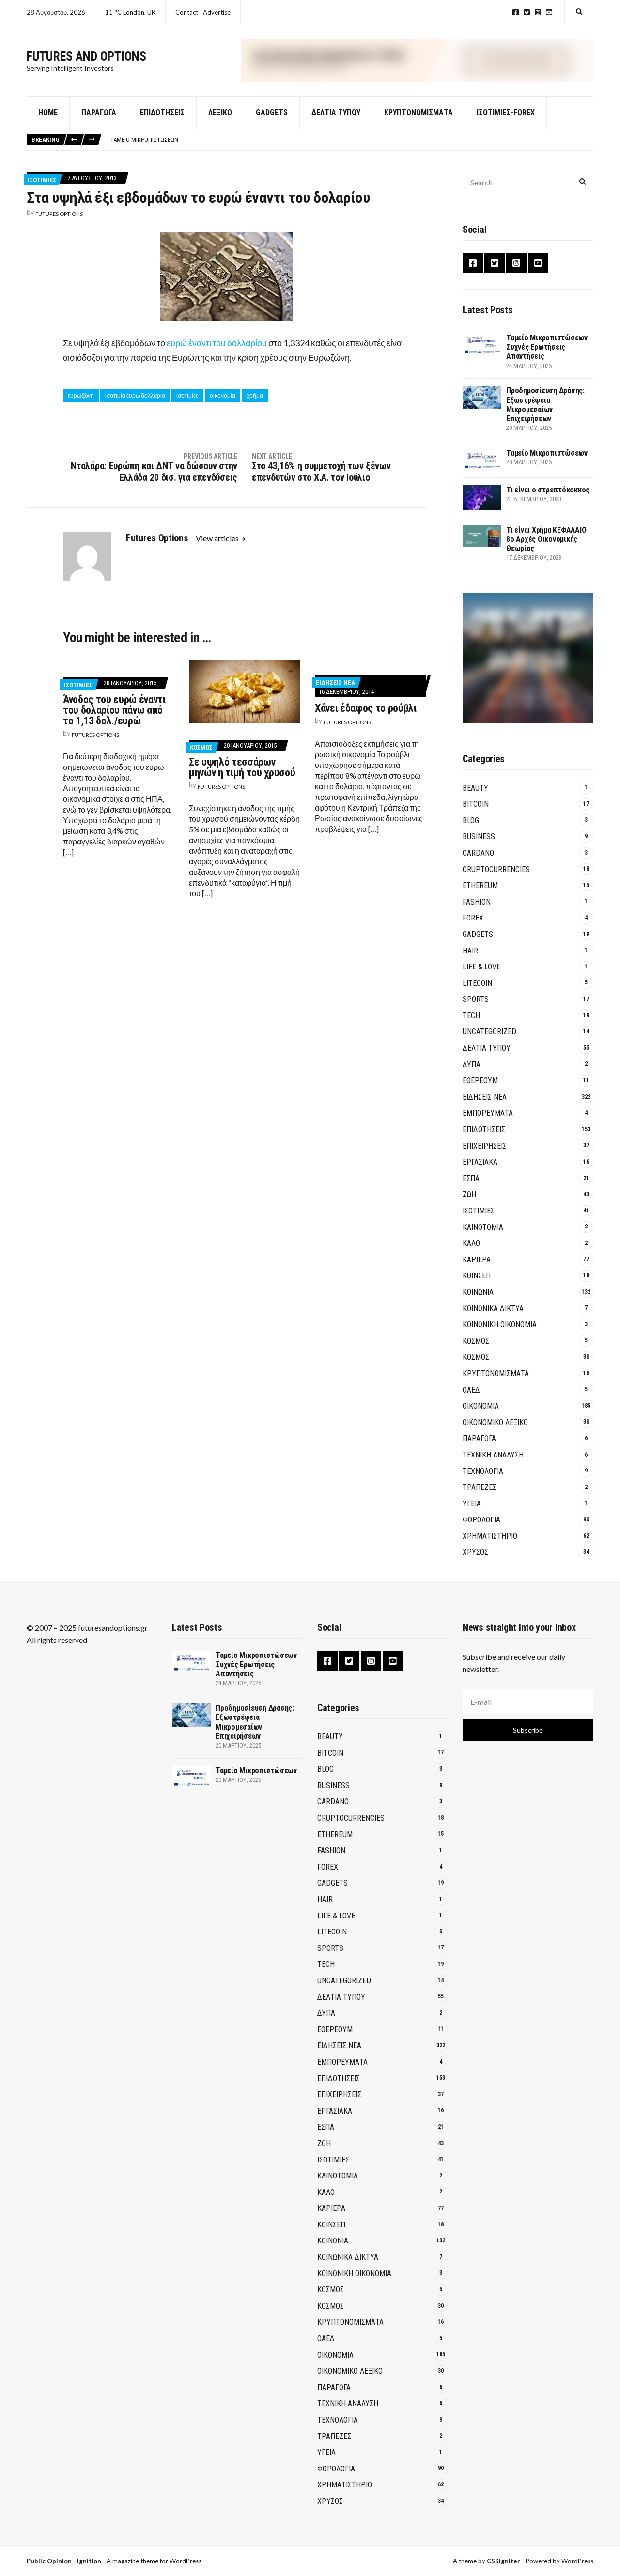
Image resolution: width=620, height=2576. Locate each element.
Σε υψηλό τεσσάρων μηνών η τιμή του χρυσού (242, 767)
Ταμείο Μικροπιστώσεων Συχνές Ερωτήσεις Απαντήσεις (547, 347)
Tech (471, 1016)
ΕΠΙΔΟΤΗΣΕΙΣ (484, 1129)
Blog (471, 820)
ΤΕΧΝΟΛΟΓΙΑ (483, 1471)
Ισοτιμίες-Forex (506, 113)
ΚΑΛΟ (471, 1243)
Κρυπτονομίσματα (418, 113)
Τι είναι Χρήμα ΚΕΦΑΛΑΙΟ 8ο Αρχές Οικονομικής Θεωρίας (546, 539)
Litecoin (477, 983)
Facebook (516, 12)
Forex (473, 918)
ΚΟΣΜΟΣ (201, 747)
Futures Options (59, 214)
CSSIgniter (504, 2561)
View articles (218, 538)
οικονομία (223, 395)
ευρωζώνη (81, 395)
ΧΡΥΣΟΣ (475, 1552)
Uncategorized (489, 1032)
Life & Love (481, 967)
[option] (352, 140)
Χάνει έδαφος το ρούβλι (366, 708)
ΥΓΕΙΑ (472, 1504)
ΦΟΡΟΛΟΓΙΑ (481, 1520)
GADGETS (272, 113)
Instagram (538, 12)
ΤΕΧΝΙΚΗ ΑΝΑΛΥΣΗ (493, 1455)
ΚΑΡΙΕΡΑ (477, 1260)
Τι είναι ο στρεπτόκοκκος (548, 490)
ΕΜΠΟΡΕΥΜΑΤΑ (488, 1113)
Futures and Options (86, 56)
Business (479, 836)
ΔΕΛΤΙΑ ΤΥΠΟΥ (336, 113)
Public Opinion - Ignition (64, 2561)
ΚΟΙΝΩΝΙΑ (478, 1292)
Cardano (478, 853)
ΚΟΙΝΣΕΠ (477, 1276)
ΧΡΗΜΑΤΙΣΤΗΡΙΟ (490, 1536)
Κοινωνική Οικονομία (500, 1325)
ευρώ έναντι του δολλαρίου (217, 343)
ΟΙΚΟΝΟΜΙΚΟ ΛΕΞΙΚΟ (495, 1422)
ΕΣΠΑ (471, 1178)
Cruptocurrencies (496, 869)
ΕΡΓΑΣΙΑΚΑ (480, 1162)
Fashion (477, 902)
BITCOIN (476, 804)
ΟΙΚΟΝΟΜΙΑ (481, 1406)
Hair (470, 951)
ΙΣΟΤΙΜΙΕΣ (42, 180)
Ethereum (480, 885)
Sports (476, 999)
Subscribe (528, 1730)
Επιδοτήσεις (162, 113)
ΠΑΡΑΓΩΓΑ (479, 1438)
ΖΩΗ (469, 1194)
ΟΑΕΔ (471, 1390)
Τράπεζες (480, 1487)
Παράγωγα (99, 113)
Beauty (475, 788)
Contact (187, 12)
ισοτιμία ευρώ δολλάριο (135, 395)
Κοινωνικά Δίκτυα (493, 1309)
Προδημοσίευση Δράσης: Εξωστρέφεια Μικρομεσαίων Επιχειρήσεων (545, 405)
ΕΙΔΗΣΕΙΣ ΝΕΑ (335, 682)
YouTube (549, 12)
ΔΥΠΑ (472, 1065)
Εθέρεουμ (480, 1081)
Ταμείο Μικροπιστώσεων (144, 140)
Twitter (527, 12)
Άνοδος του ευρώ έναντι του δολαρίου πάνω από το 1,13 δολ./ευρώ (114, 710)
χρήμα (255, 395)
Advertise (217, 12)
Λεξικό (220, 113)
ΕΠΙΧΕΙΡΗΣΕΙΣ (485, 1146)
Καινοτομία (483, 1227)
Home (48, 113)
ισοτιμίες (187, 395)
